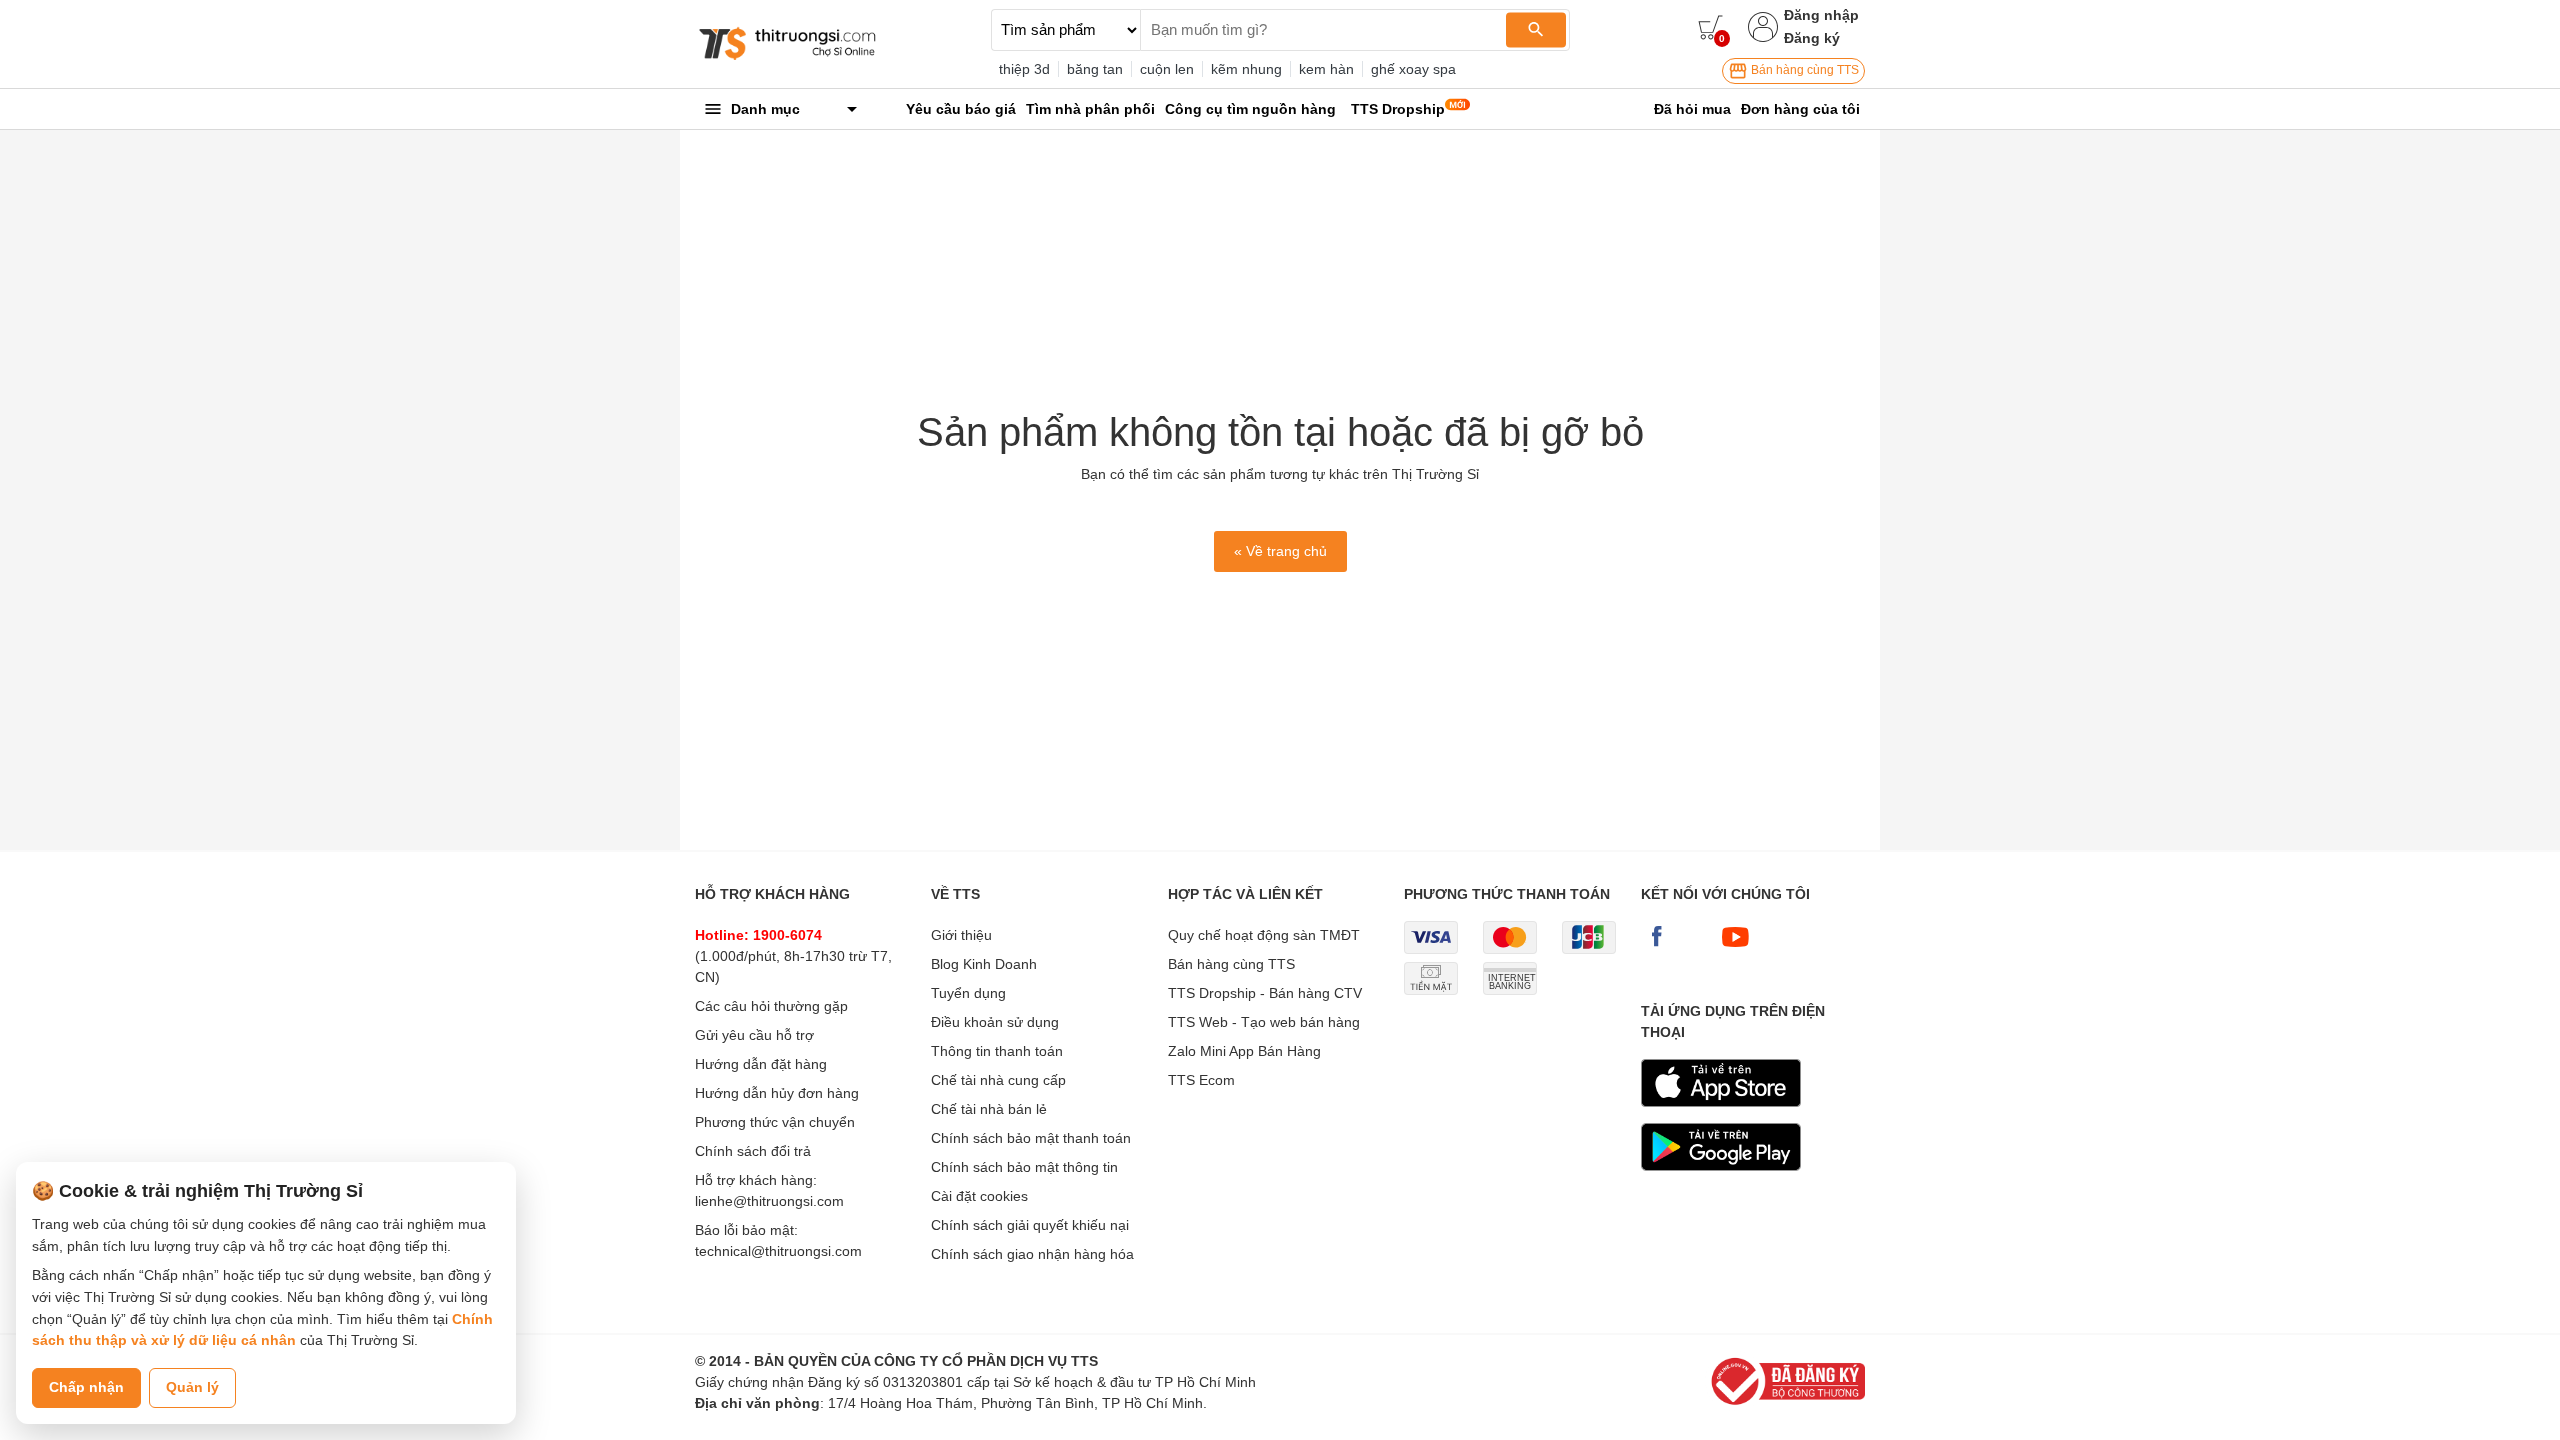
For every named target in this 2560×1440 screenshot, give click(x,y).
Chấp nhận (86, 1387)
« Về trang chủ (1280, 551)
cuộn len (1167, 69)
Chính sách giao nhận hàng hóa (1032, 1254)
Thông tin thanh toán (997, 1051)
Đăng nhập (1821, 15)
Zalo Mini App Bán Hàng (1244, 1051)
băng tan (1095, 69)
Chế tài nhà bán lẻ (989, 1109)
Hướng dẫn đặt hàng (761, 1064)
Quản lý (192, 1387)
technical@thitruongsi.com (778, 1251)
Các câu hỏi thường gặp (771, 1006)
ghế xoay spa (1413, 69)
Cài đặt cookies (979, 1196)
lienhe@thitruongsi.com (769, 1201)
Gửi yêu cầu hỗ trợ (754, 1035)
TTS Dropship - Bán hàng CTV (1265, 993)
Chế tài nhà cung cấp (998, 1080)
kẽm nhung (1246, 69)
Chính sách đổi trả (753, 1151)
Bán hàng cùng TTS (1803, 70)
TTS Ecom (1201, 1080)
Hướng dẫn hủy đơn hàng (777, 1093)
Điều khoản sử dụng (995, 1022)
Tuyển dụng (968, 993)
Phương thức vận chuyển (775, 1122)
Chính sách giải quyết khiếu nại (1030, 1225)
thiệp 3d (1024, 69)
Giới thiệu (961, 935)
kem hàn (1326, 69)
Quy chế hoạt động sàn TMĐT (1264, 935)
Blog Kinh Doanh (984, 964)
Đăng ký (1812, 38)
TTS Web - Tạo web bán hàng (1264, 1022)
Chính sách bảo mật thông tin (1024, 1167)
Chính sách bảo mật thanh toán (1031, 1138)
